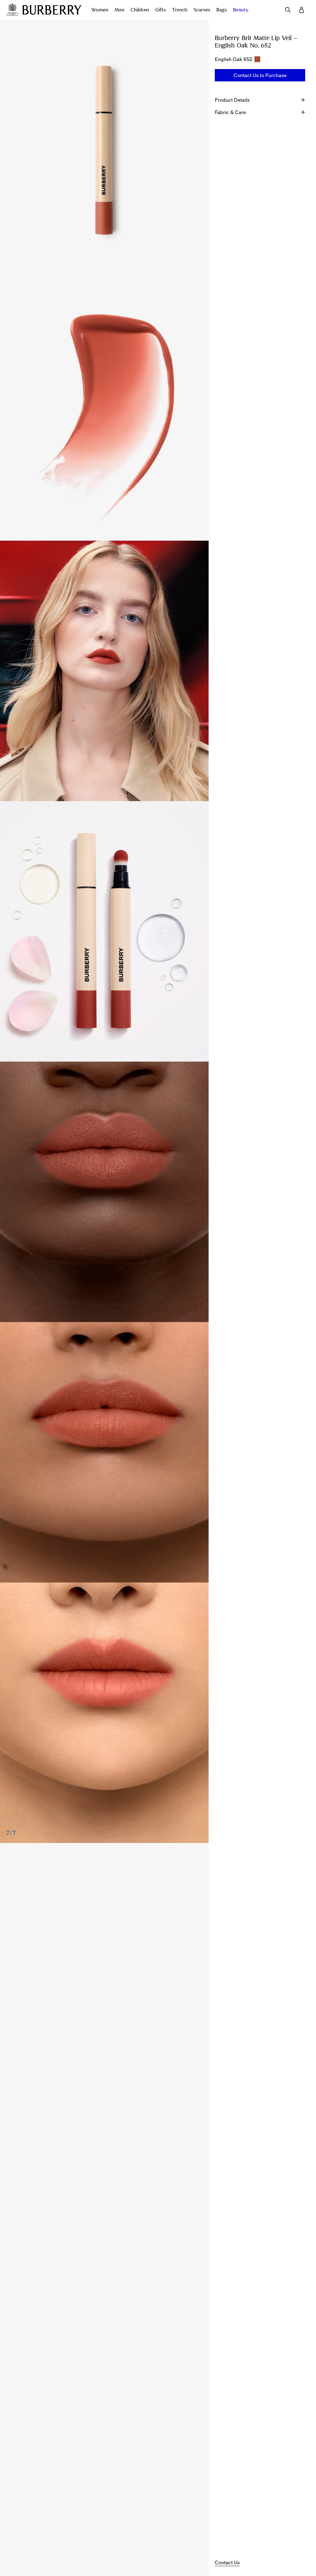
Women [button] (100, 10)
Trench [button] (180, 10)
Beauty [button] (241, 10)
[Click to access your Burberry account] (301, 10)
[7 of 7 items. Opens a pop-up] (104, 1713)
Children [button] (140, 10)
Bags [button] (222, 10)
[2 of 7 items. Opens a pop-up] (104, 410)
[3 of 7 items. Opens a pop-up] (104, 671)
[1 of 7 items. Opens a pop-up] (104, 150)
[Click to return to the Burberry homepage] (52, 10)
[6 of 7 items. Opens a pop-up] (104, 1452)
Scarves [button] (202, 10)
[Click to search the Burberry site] (288, 10)
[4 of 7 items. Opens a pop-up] (104, 931)
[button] (260, 75)
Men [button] (119, 10)
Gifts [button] (160, 10)
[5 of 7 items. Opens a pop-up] (104, 1192)
